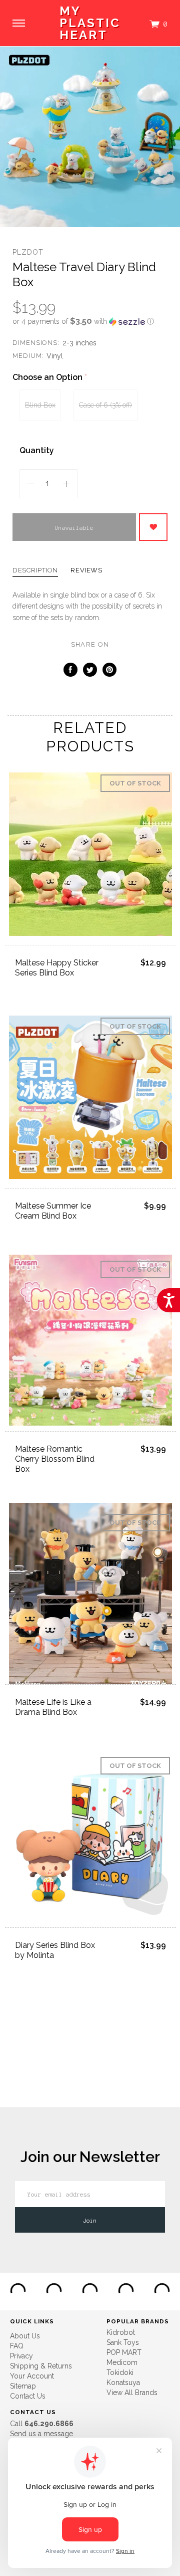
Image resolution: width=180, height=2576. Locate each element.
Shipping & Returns (41, 2366)
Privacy (21, 2356)
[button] (90, 321)
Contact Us (28, 2396)
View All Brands (132, 2393)
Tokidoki (120, 2372)
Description (35, 570)
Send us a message (41, 2434)
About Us (25, 2336)
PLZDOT (28, 252)
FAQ (17, 2346)
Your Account (32, 2376)
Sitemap (23, 2386)
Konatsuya (123, 2383)
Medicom (122, 2362)
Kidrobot (121, 2332)
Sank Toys (123, 2342)
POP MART (124, 2352)
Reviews (86, 570)
